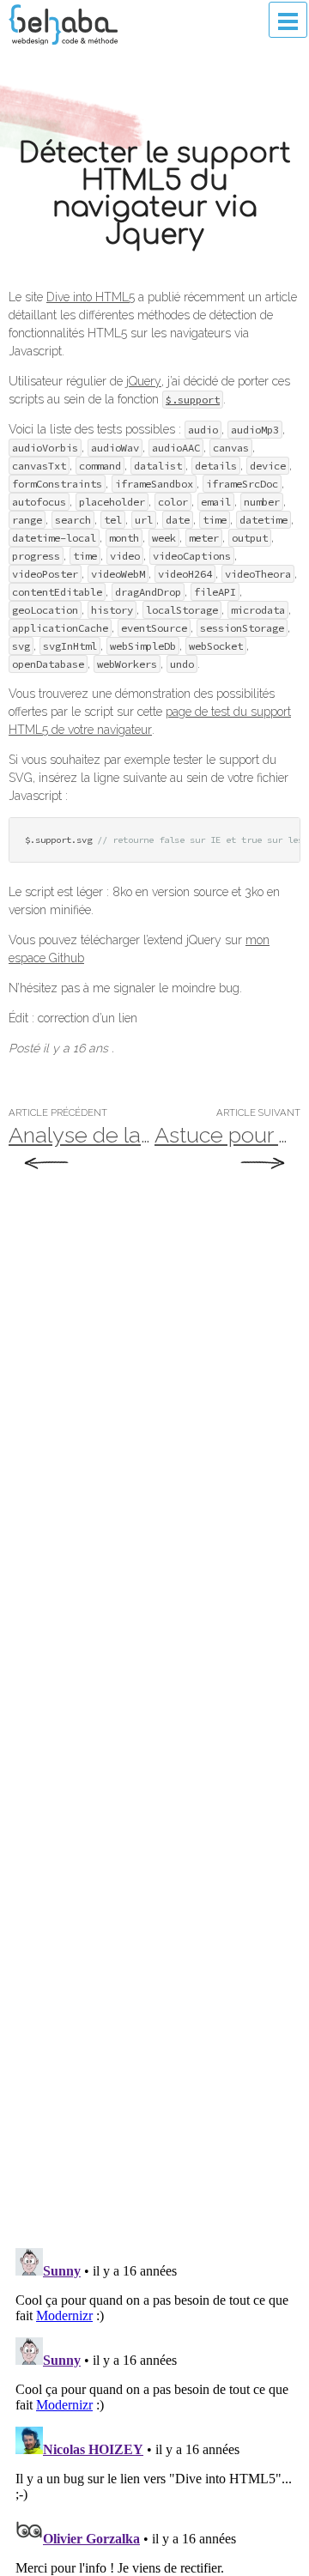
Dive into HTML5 (91, 297)
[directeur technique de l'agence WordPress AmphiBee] (63, 24)
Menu (288, 20)
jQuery (144, 381)
